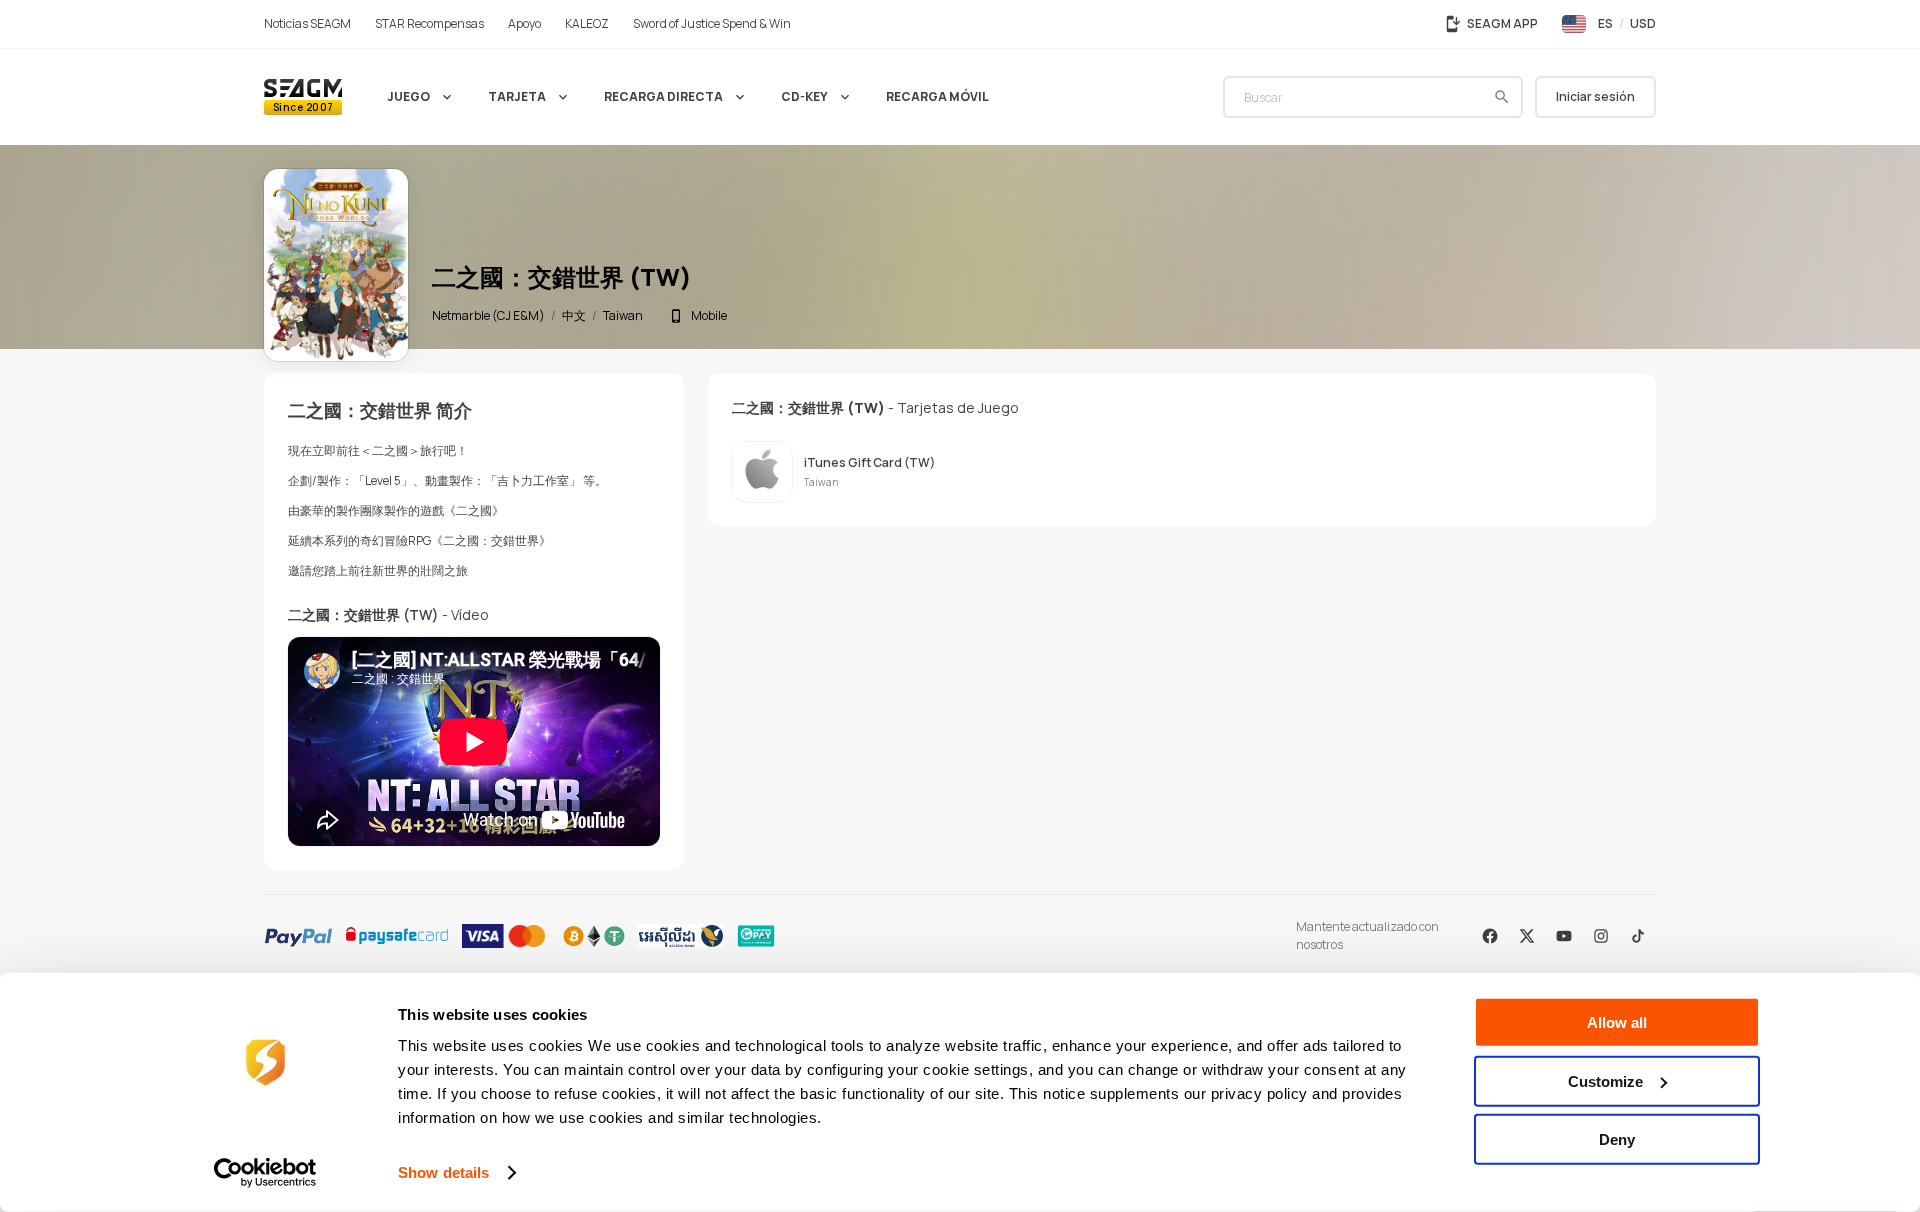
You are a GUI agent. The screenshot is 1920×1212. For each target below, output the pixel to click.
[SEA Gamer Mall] (303, 97)
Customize (1605, 1080)
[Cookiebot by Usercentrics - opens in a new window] (265, 1173)
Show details (443, 1172)
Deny (1617, 1139)
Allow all (1617, 1022)
